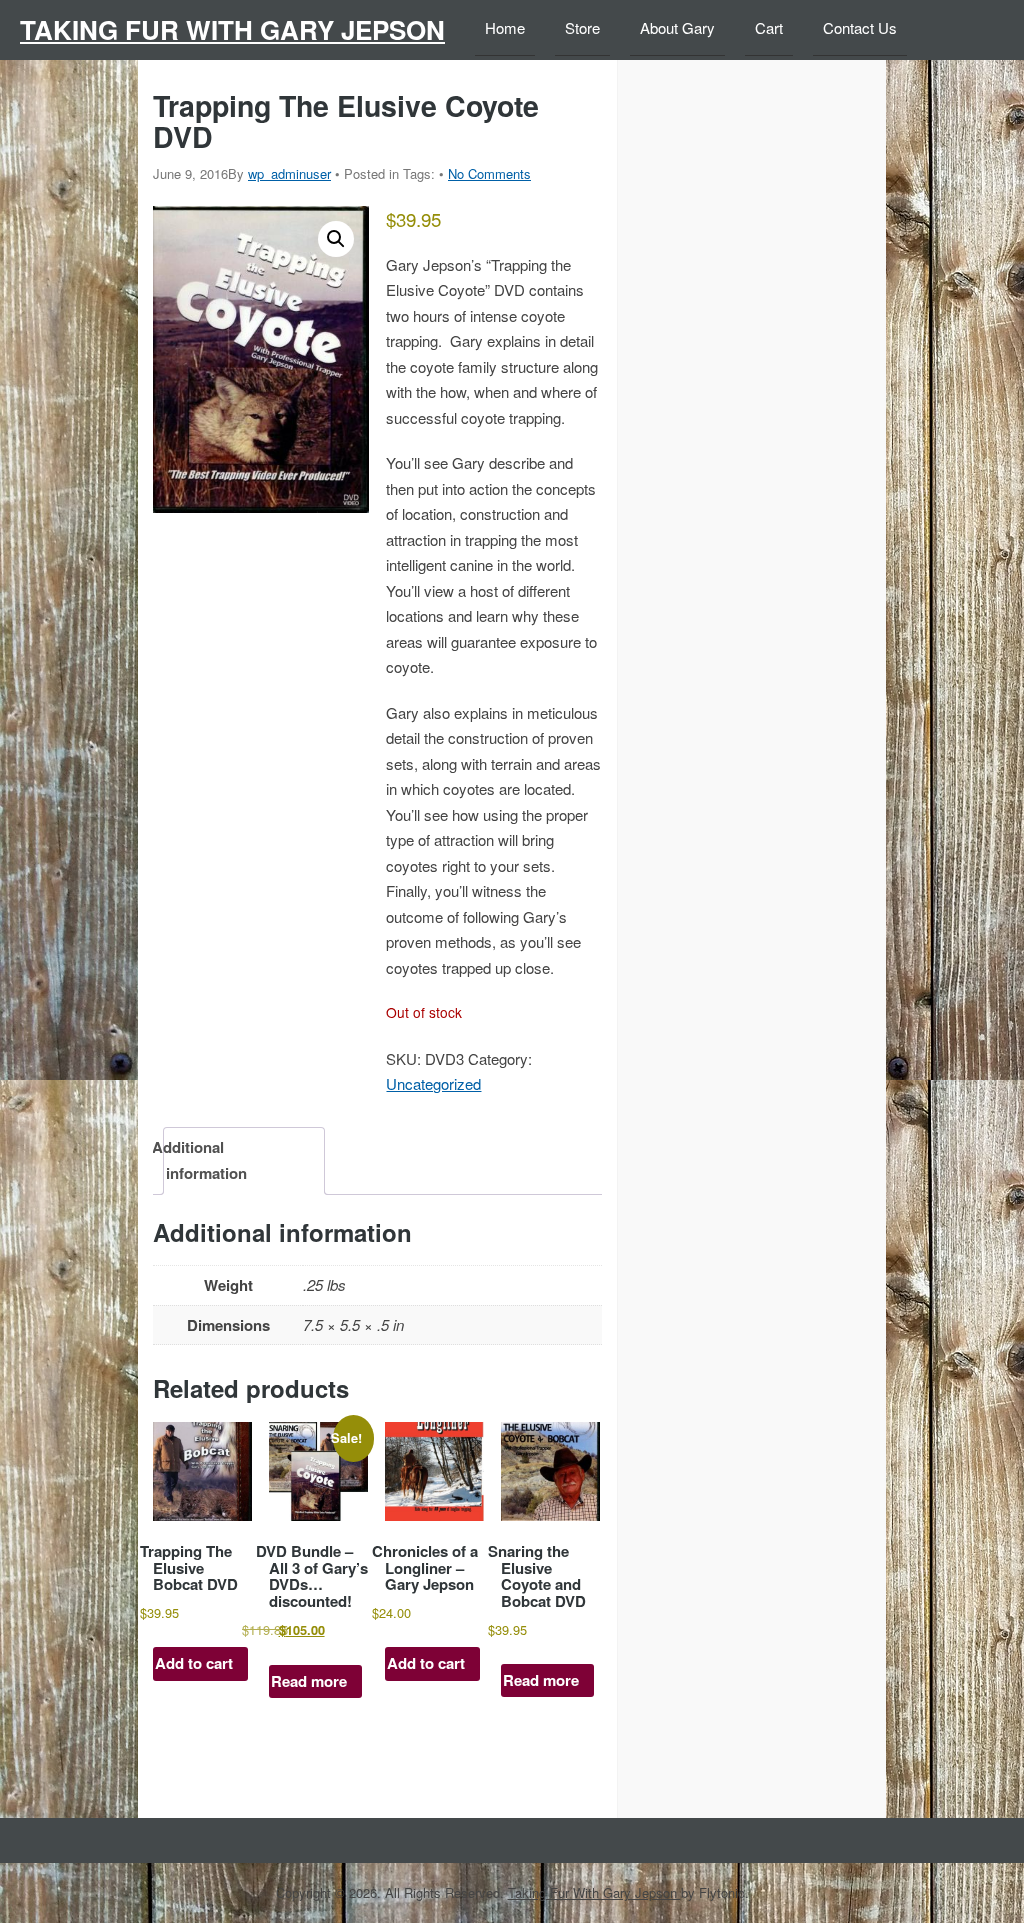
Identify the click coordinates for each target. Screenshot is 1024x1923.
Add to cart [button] (194, 1663)
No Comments (489, 173)
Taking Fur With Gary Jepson (232, 29)
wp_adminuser (289, 173)
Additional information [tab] (206, 1160)
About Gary (677, 27)
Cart (769, 27)
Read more (309, 1681)
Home (505, 27)
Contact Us (860, 27)
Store (582, 27)
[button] (336, 239)
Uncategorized (433, 1083)
